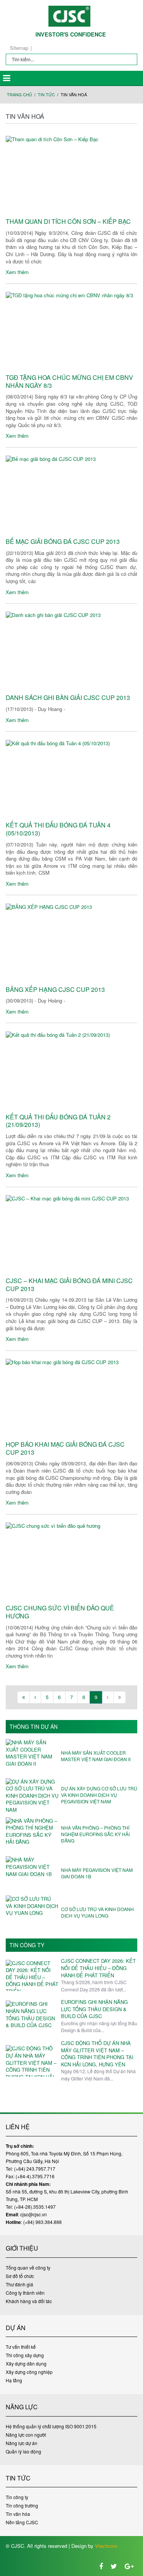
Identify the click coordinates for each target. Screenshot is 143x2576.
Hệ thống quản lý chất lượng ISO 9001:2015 (51, 2426)
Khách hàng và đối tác (29, 2301)
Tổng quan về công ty (28, 2268)
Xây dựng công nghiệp (29, 2372)
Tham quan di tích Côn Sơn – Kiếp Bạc (68, 222)
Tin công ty (27, 1945)
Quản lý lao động (23, 2451)
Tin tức (46, 95)
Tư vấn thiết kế (21, 2347)
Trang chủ (19, 95)
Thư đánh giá (19, 2284)
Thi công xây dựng (25, 2355)
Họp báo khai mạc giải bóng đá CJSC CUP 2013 (65, 1449)
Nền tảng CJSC (22, 2522)
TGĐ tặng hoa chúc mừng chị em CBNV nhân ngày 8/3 (69, 382)
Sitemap (19, 48)
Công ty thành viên (25, 2293)
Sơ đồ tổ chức (20, 2276)
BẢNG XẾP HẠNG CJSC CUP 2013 (55, 990)
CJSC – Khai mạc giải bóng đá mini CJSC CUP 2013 (69, 1285)
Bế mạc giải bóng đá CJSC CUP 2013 (63, 542)
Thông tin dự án (34, 1727)
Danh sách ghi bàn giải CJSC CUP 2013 (68, 698)
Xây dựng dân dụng (26, 2363)
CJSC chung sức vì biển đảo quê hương (60, 1612)
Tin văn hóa (18, 2514)
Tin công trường (22, 2505)
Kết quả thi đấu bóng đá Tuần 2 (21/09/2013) (58, 1121)
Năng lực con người (26, 2435)
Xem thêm (17, 272)
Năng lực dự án (22, 2443)
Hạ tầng (14, 2380)
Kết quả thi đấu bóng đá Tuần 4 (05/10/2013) (58, 829)
